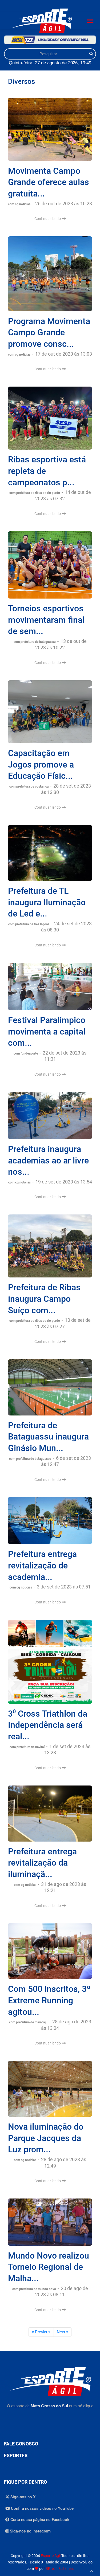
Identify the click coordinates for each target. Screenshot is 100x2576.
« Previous (41, 2332)
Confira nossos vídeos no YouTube (42, 2508)
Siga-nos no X (23, 2497)
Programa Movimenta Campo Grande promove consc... (49, 333)
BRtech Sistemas (60, 2569)
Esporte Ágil (51, 2556)
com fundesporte (26, 1053)
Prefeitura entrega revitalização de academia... (42, 1565)
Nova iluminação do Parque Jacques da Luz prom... (46, 2138)
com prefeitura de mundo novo (35, 2289)
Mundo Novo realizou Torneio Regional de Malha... (49, 2267)
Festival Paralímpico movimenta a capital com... (47, 1031)
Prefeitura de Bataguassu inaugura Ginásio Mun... (48, 1437)
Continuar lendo (48, 219)
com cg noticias (20, 204)
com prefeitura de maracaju (29, 2022)
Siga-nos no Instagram (30, 2531)
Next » (63, 2332)
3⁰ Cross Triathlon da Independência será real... (48, 1725)
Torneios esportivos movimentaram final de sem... (46, 620)
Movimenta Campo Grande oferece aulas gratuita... (49, 182)
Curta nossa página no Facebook (39, 2520)
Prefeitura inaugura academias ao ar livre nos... (48, 1160)
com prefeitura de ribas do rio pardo (35, 493)
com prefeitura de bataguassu (35, 642)
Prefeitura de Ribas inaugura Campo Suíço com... (44, 1299)
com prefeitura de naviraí (27, 1747)
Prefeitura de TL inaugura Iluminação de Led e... (47, 902)
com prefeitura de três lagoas (29, 924)
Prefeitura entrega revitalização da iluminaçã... (42, 1863)
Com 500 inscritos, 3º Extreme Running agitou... (49, 2000)
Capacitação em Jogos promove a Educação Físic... (41, 764)
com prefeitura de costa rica (29, 786)
